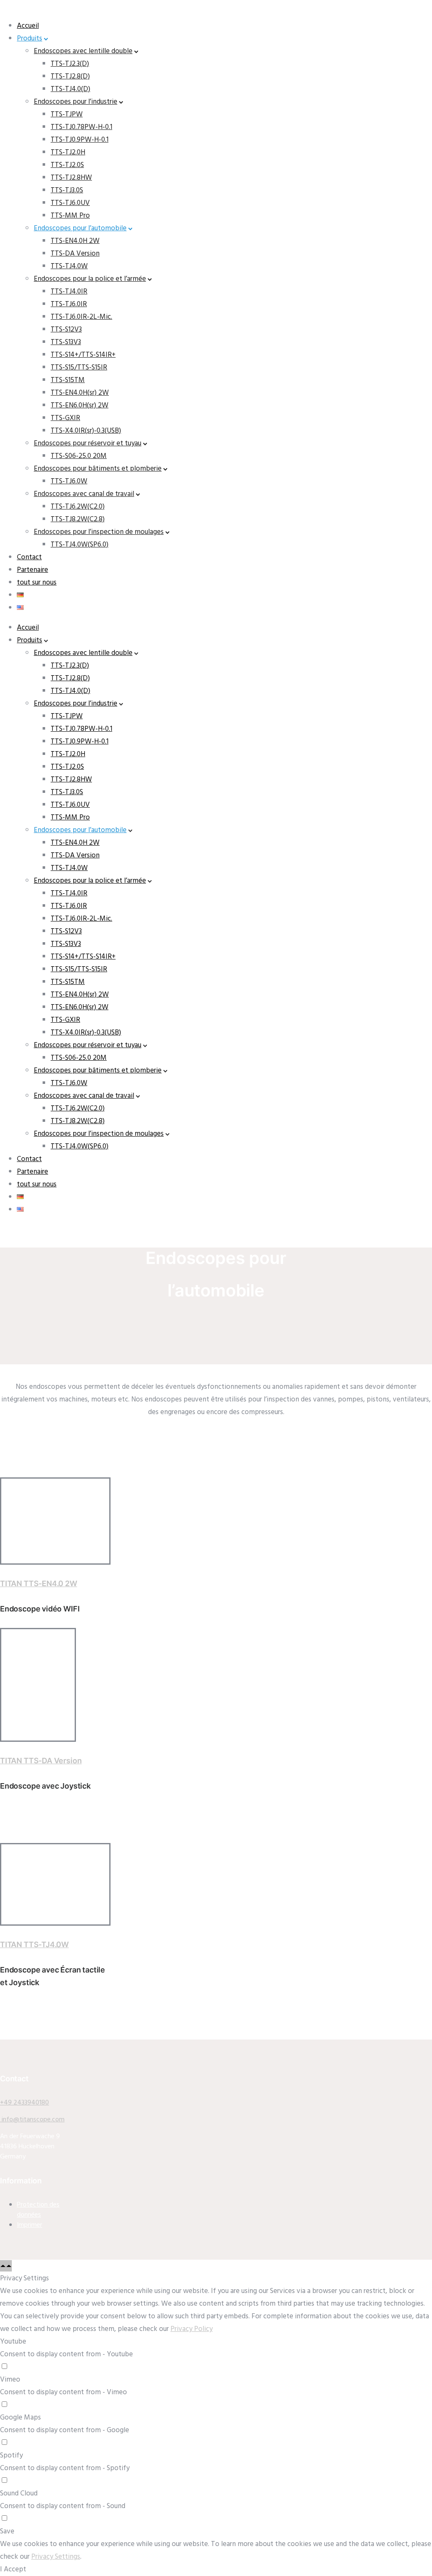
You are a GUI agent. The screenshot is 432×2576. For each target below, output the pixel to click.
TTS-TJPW (67, 115)
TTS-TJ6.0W (69, 481)
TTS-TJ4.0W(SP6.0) (80, 545)
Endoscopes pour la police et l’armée (90, 279)
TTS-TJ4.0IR (69, 292)
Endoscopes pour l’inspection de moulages (99, 532)
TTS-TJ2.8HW (71, 178)
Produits (30, 39)
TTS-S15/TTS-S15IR (79, 368)
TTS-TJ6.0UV (70, 203)
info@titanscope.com (32, 2120)
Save (7, 2532)
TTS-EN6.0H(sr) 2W (80, 406)
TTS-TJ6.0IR (69, 304)
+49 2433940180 (24, 2103)
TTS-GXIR (65, 418)
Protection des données (38, 2210)
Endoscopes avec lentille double (83, 51)
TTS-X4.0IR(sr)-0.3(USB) (86, 431)
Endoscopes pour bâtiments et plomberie (98, 469)
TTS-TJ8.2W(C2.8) (78, 519)
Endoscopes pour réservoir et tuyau (88, 443)
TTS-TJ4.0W (69, 266)
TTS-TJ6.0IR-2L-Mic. (81, 317)
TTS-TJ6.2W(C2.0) (78, 507)
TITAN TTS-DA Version (41, 1761)
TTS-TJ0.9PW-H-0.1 (80, 140)
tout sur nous (37, 583)
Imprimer (30, 2225)
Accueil (28, 26)
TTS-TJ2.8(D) (70, 77)
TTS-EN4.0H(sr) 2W (80, 393)
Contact (29, 557)
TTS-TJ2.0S (67, 165)
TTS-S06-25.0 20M (79, 456)
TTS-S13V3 (66, 342)
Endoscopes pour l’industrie (76, 102)
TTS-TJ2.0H (68, 152)
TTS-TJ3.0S (67, 190)
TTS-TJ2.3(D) (70, 64)
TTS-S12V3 (66, 330)
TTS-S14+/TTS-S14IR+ (83, 355)
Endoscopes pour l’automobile (80, 228)
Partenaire (32, 570)
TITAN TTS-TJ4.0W (34, 1944)
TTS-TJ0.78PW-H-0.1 (81, 127)
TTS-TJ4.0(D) (70, 89)
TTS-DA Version (75, 254)
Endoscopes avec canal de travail (84, 494)
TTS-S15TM (68, 380)
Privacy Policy (192, 2329)
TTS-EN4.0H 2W (75, 241)
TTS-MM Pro (70, 216)
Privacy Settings (56, 2557)
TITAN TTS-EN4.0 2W (39, 1583)
